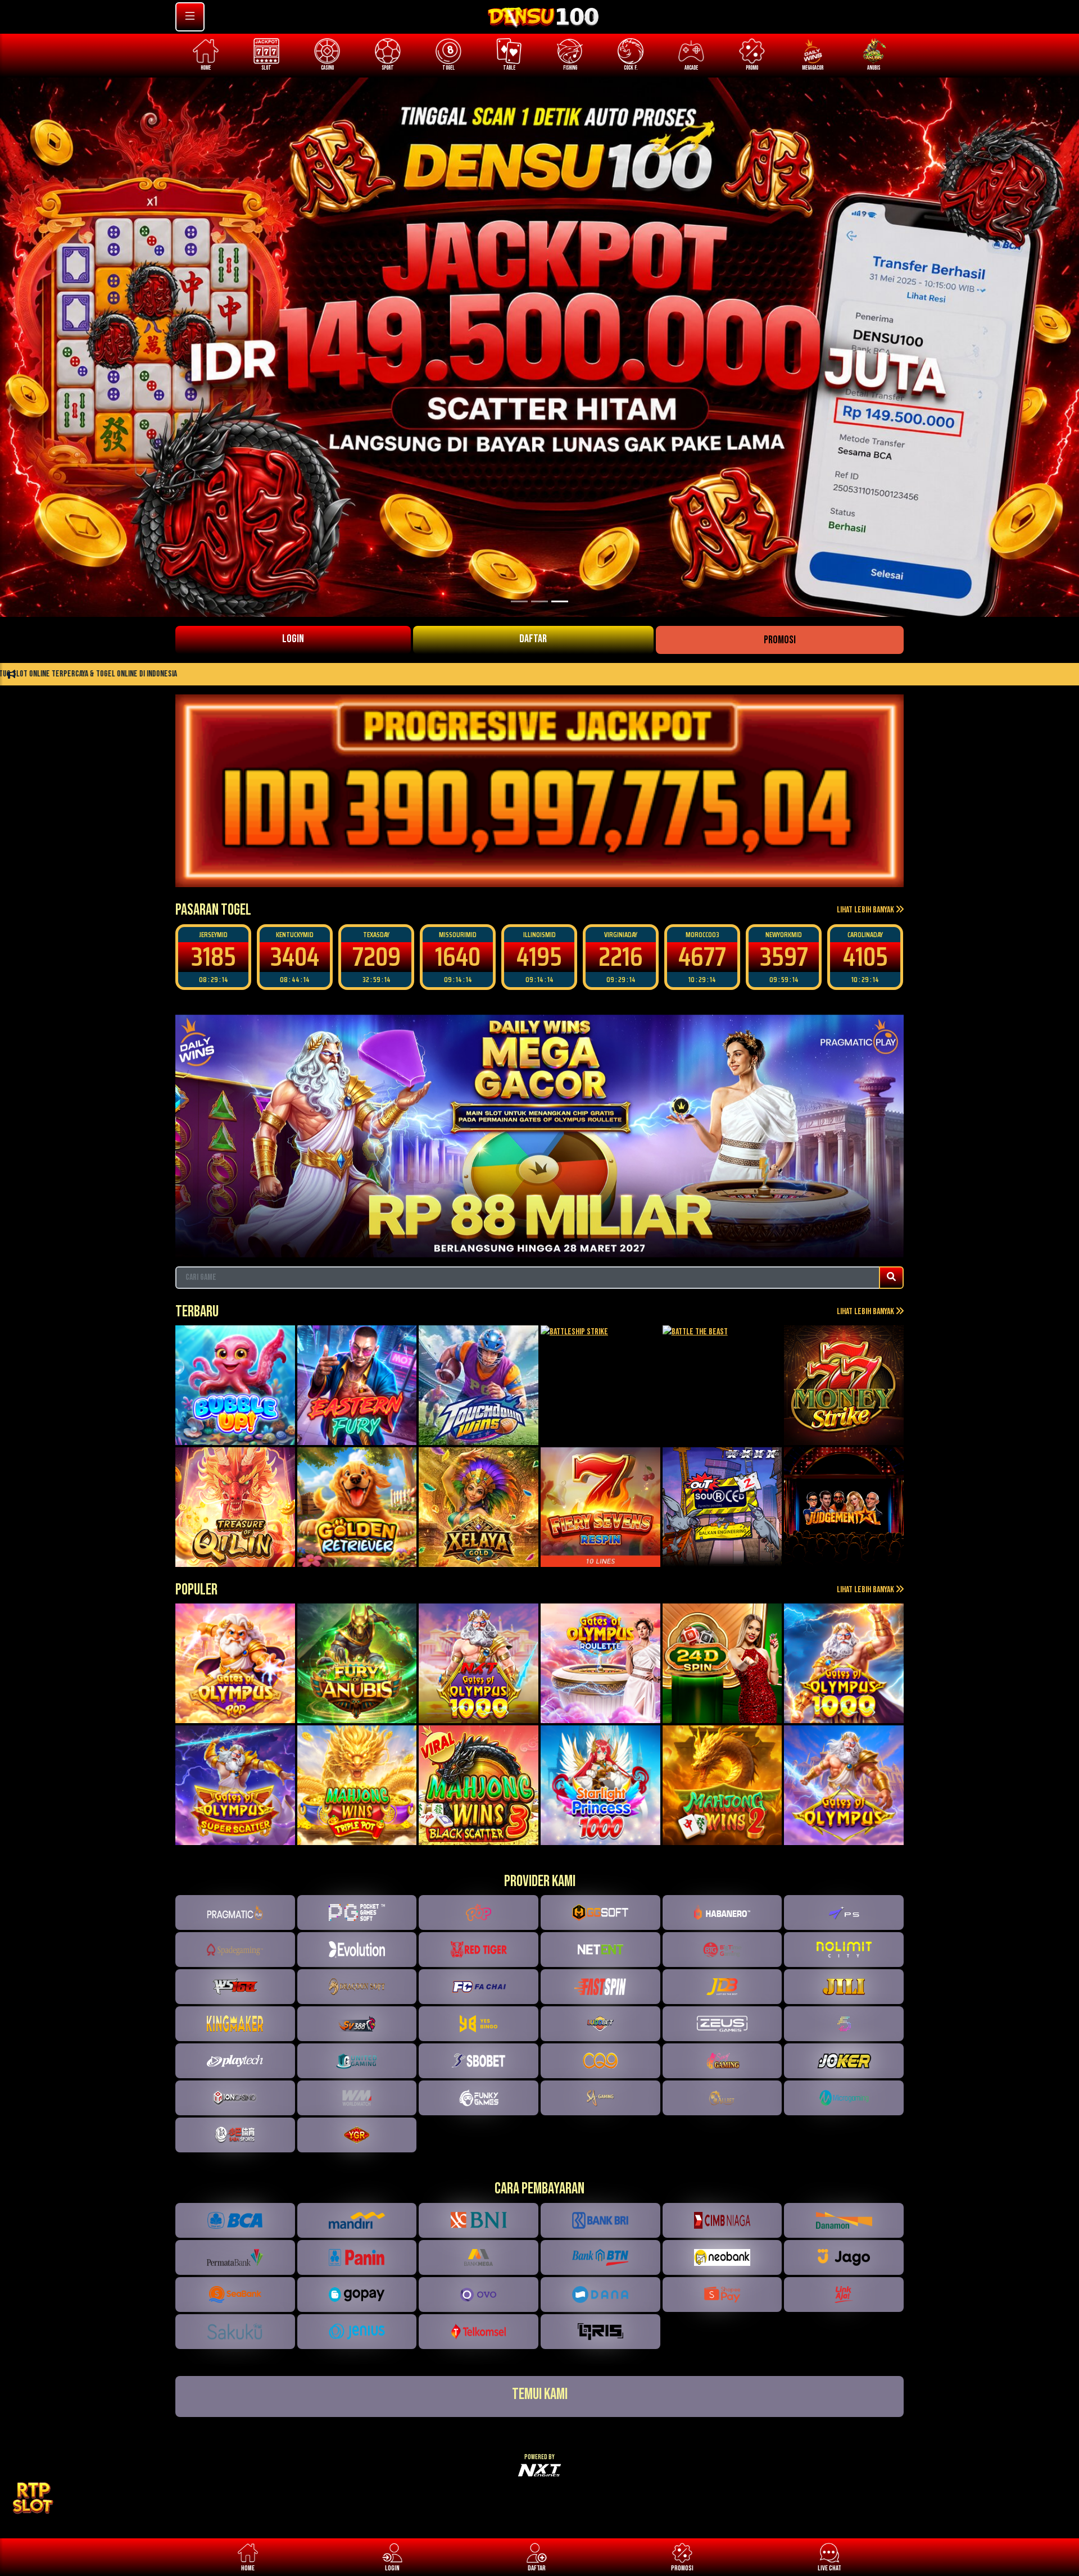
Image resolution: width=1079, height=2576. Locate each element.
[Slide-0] (519, 601)
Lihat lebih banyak (866, 910)
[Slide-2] (560, 601)
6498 (865, 957)
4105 (784, 957)
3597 (702, 957)
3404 (213, 957)
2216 (539, 957)
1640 (376, 957)
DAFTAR (533, 639)
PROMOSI (780, 640)
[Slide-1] (539, 601)
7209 (295, 957)
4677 (621, 957)
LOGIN (293, 639)
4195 (458, 957)
